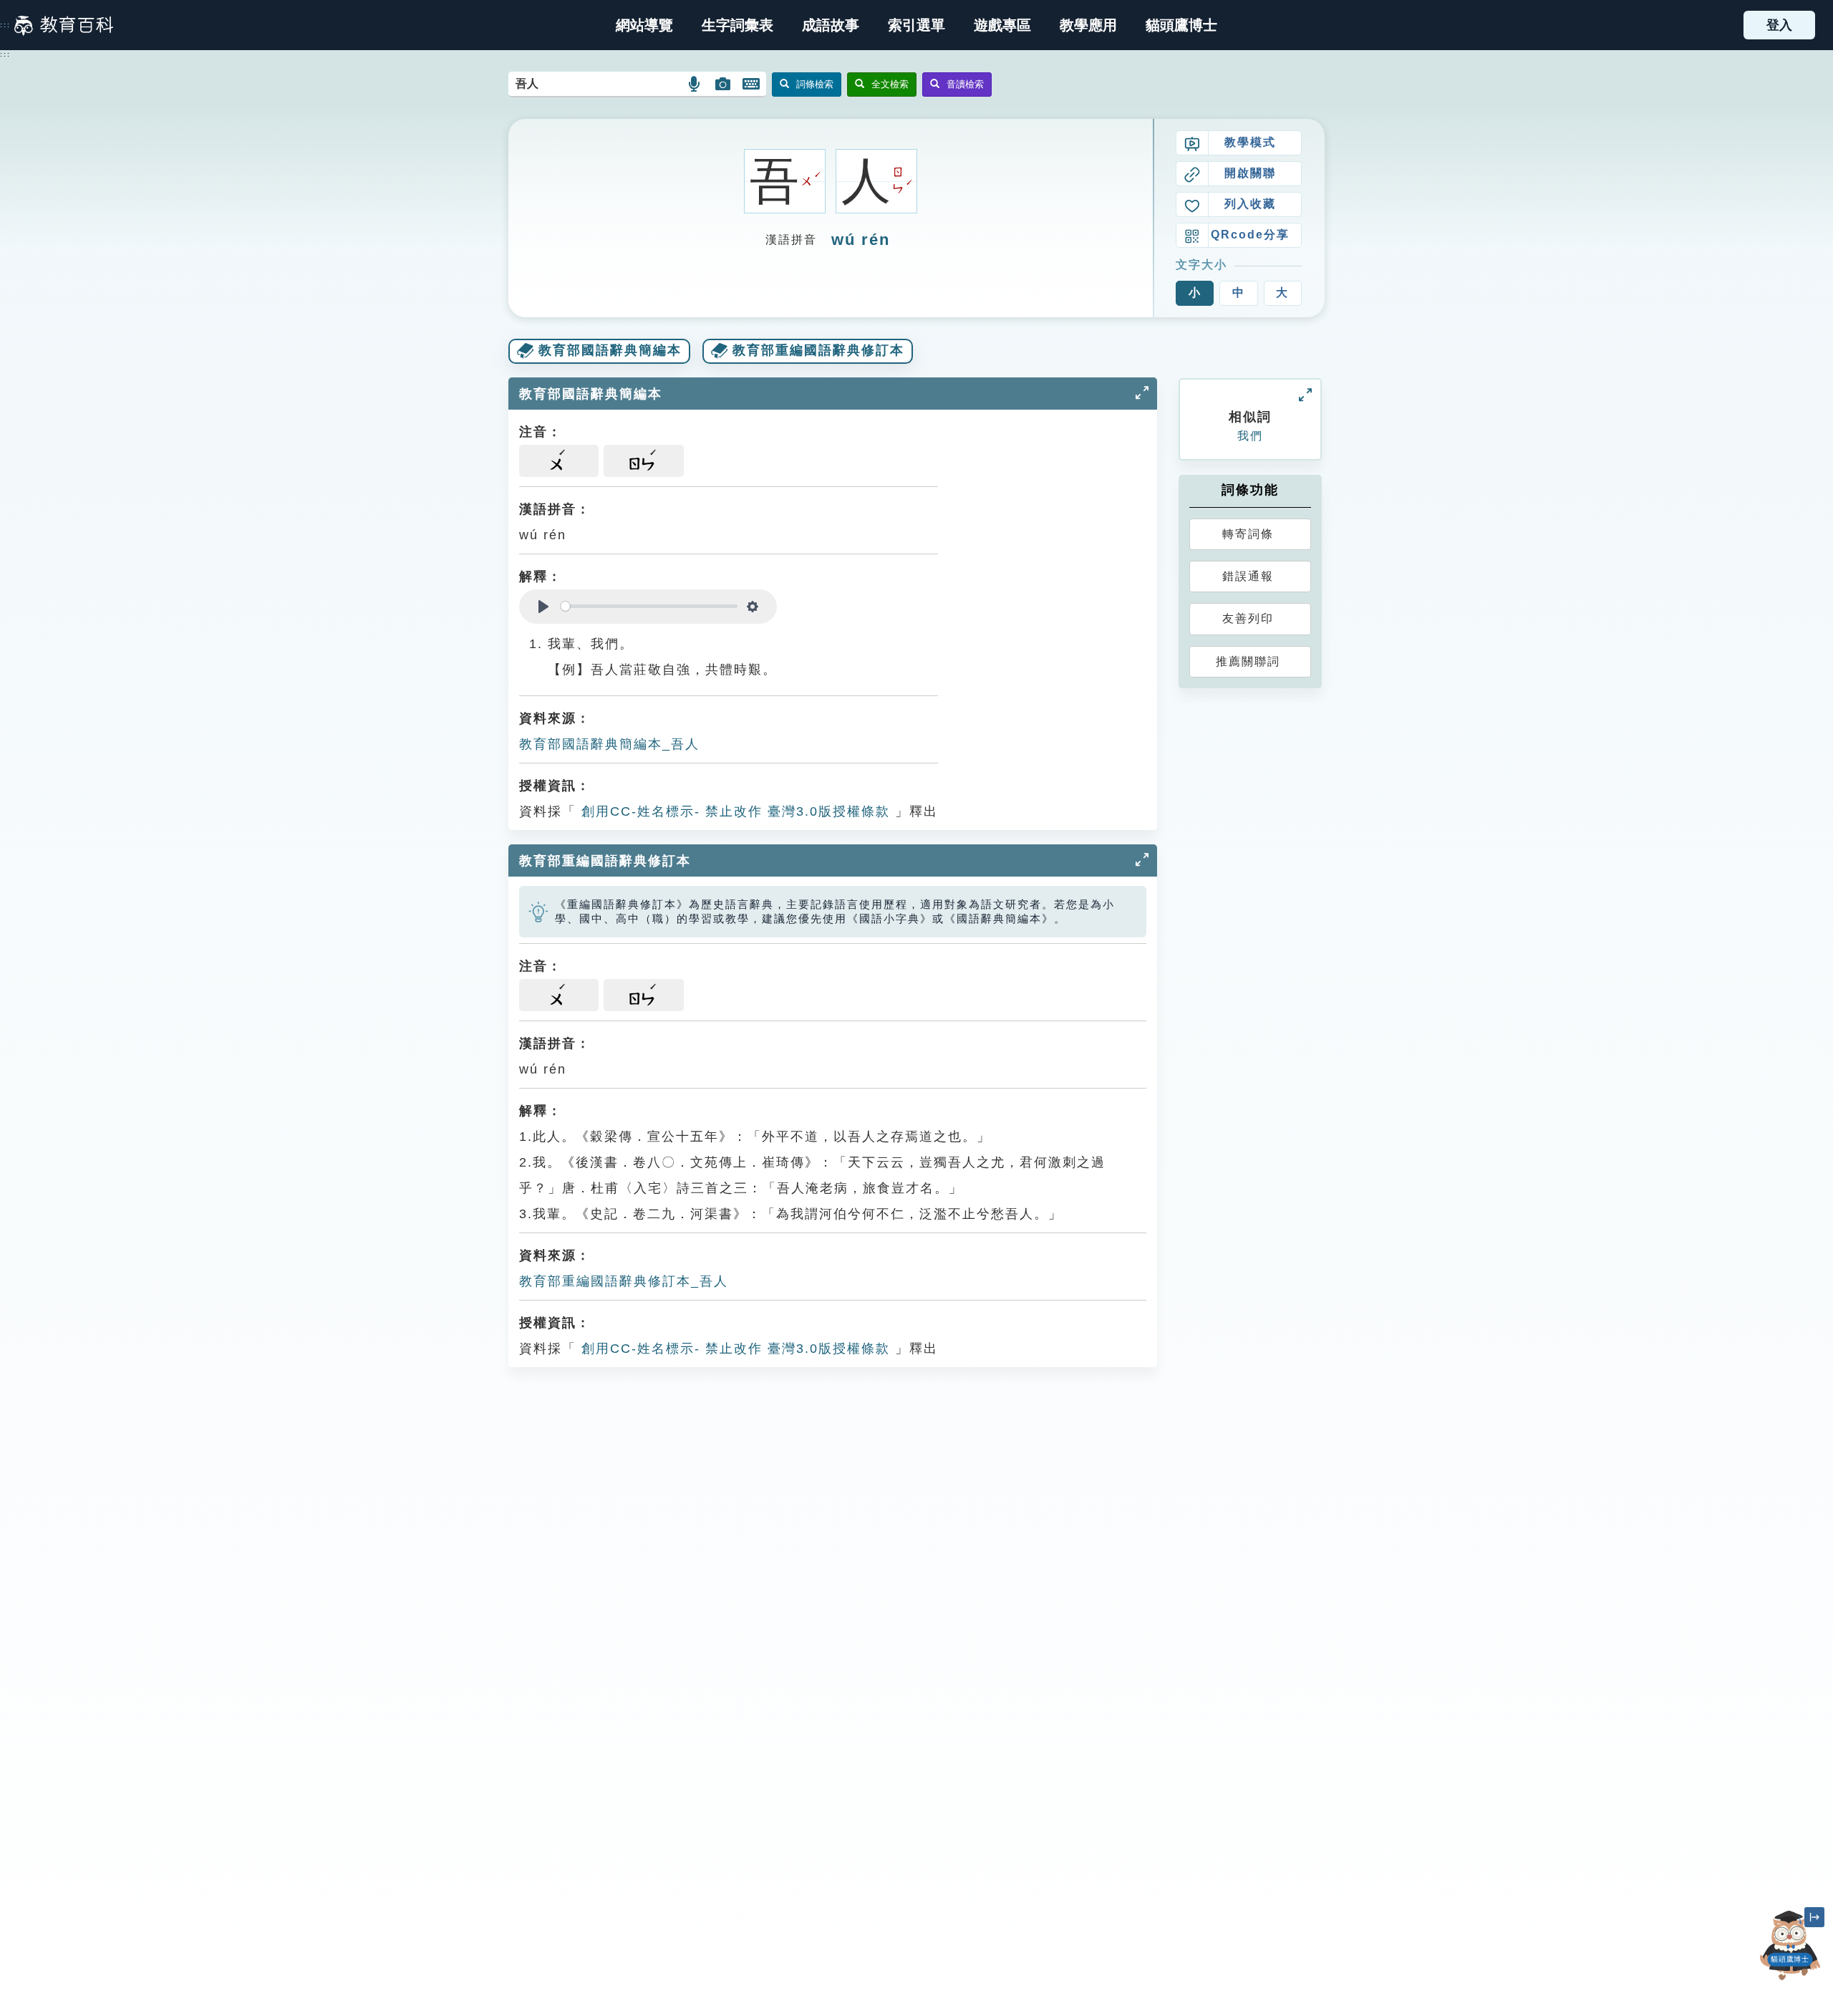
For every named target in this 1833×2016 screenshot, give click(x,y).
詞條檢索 (815, 84)
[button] (916, 25)
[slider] (649, 606)
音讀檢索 (965, 84)
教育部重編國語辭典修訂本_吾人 (624, 1281)
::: (5, 25)
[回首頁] (64, 25)
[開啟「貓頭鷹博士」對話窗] (1790, 1945)
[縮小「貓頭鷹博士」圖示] (1814, 1917)
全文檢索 (890, 84)
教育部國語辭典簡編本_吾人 (609, 744)
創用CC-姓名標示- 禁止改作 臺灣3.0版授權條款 (733, 811)
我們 (1250, 436)
